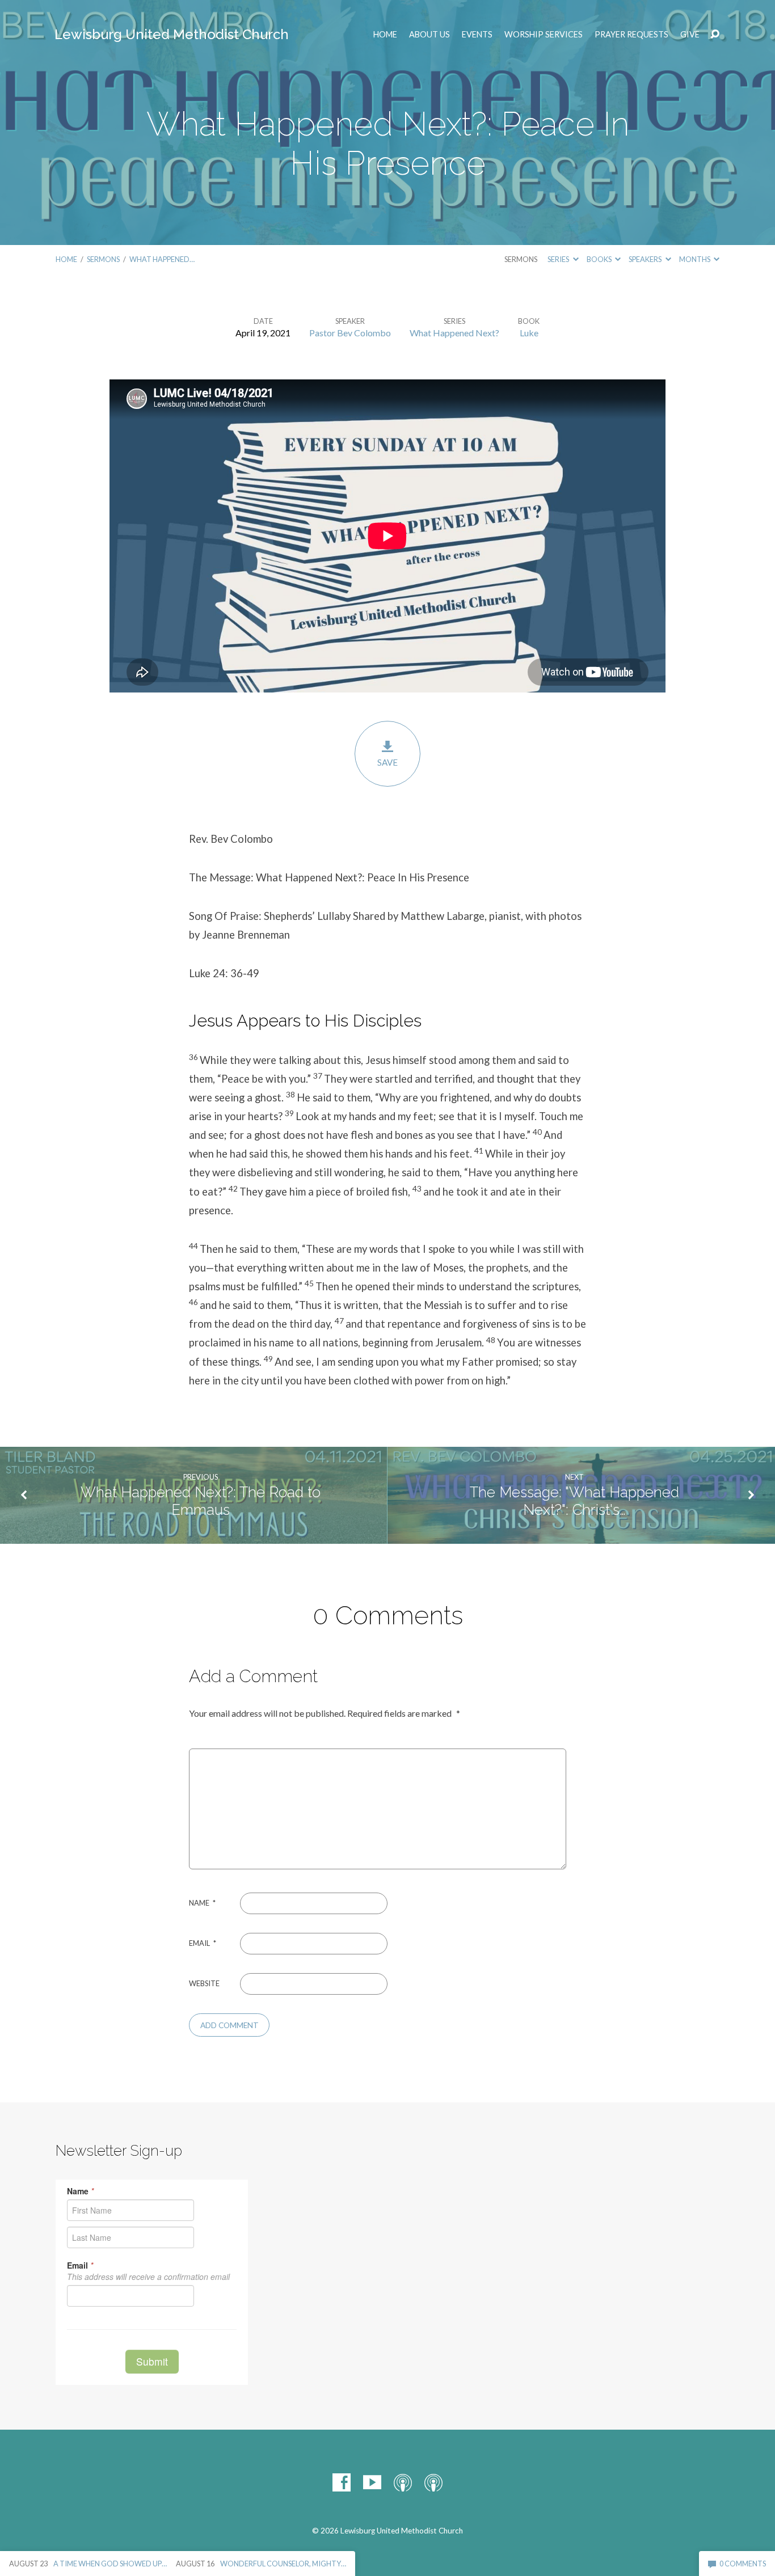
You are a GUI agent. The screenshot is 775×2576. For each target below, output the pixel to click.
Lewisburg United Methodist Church (172, 34)
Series (559, 259)
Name (202, 1903)
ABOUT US (429, 35)
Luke (529, 333)
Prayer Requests (631, 35)
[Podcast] (403, 2482)
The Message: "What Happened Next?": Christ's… (574, 1501)
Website (204, 1983)
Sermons (103, 259)
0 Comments (742, 2564)
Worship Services (544, 35)
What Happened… (162, 259)
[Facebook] (342, 2482)
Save (387, 762)
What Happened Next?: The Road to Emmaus (201, 1501)
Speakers (646, 259)
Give (690, 35)
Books (600, 259)
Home (385, 35)
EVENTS (477, 35)
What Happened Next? (454, 333)
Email (203, 1943)
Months (695, 259)
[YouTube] (372, 2482)
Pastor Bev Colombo (350, 333)
